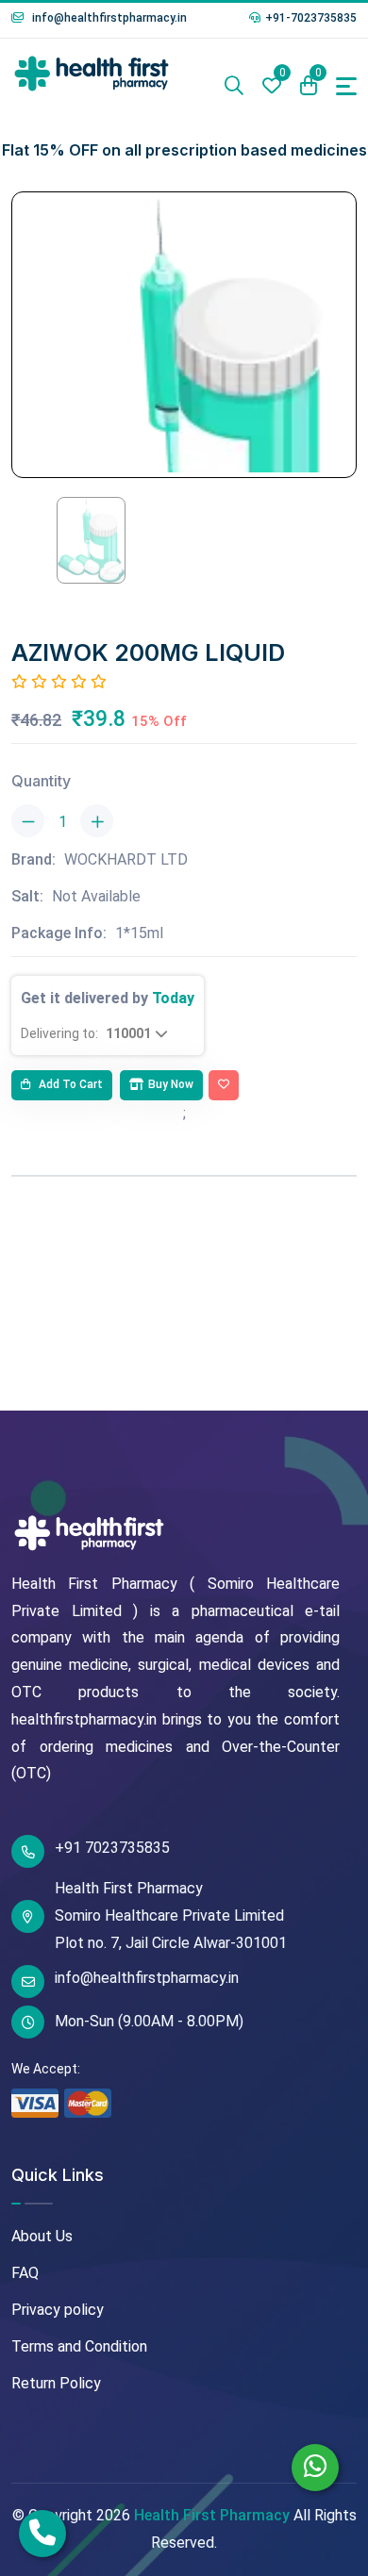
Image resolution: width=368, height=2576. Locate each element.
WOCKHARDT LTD (126, 859)
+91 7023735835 (112, 1848)
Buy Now (171, 1084)
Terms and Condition (79, 2346)
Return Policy (56, 2383)
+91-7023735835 (311, 18)
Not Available (96, 896)
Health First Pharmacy (212, 2515)
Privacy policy (58, 2310)
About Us (42, 2236)
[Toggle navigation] (346, 86)
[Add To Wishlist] (224, 1085)
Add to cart (69, 1084)
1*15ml (139, 933)
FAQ (25, 2273)
